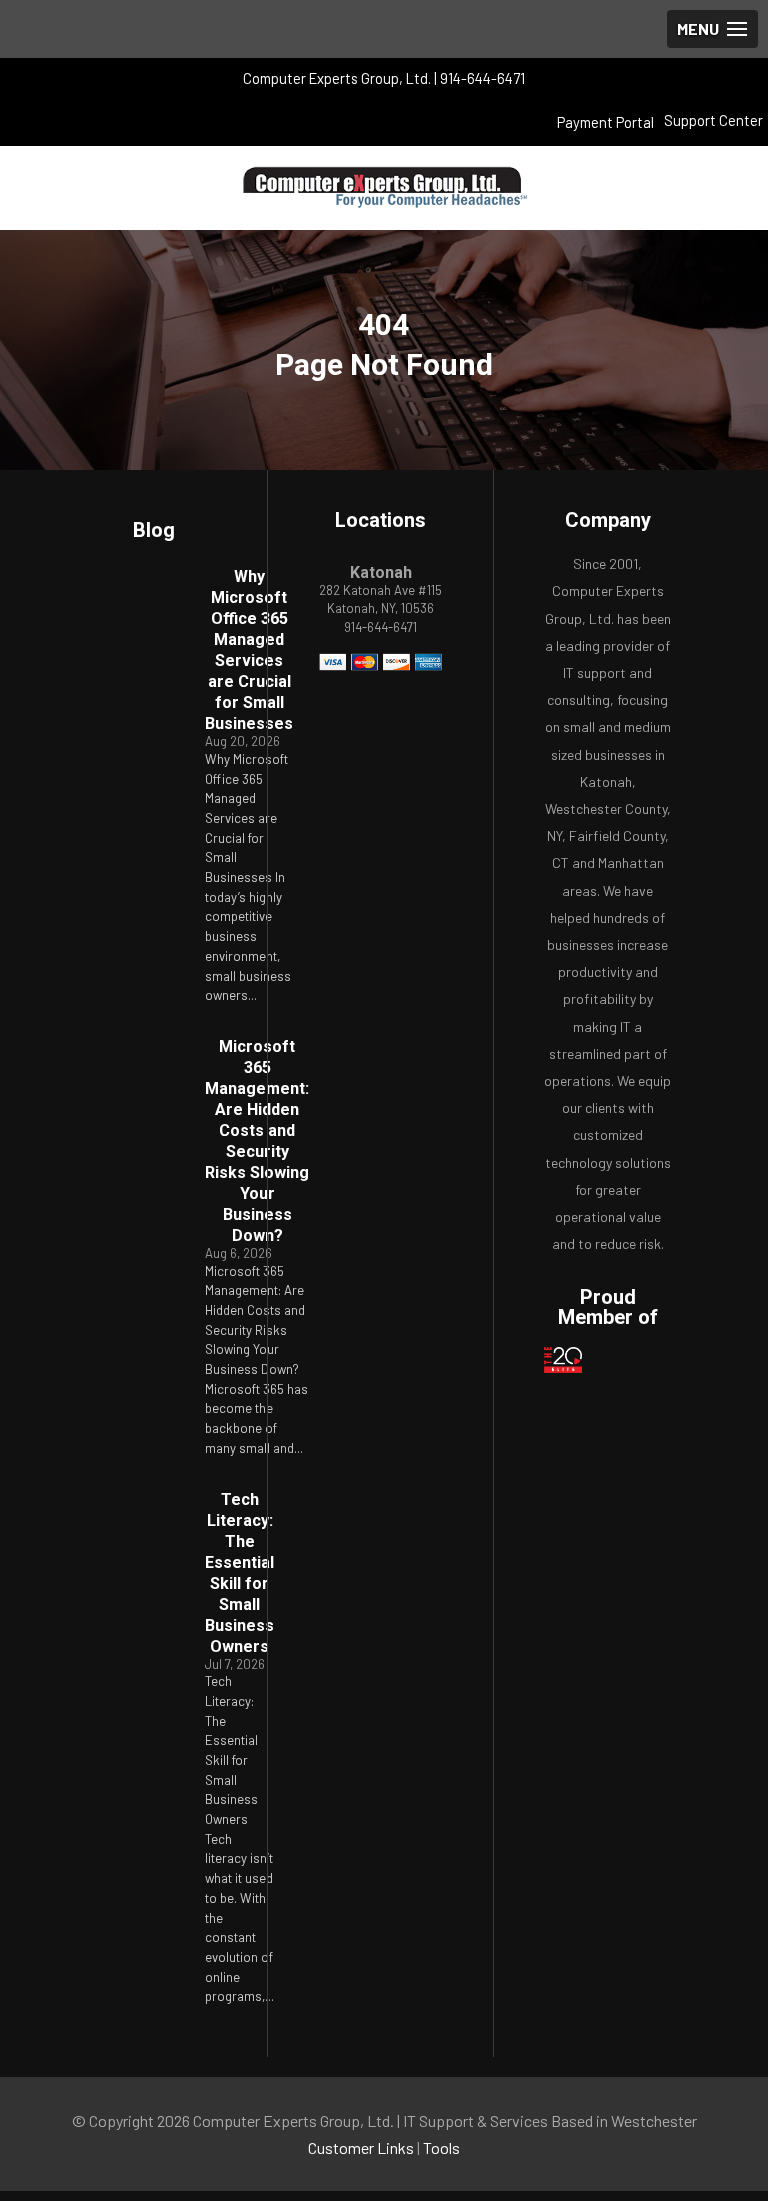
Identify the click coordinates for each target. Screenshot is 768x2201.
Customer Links (361, 2147)
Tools (441, 2147)
